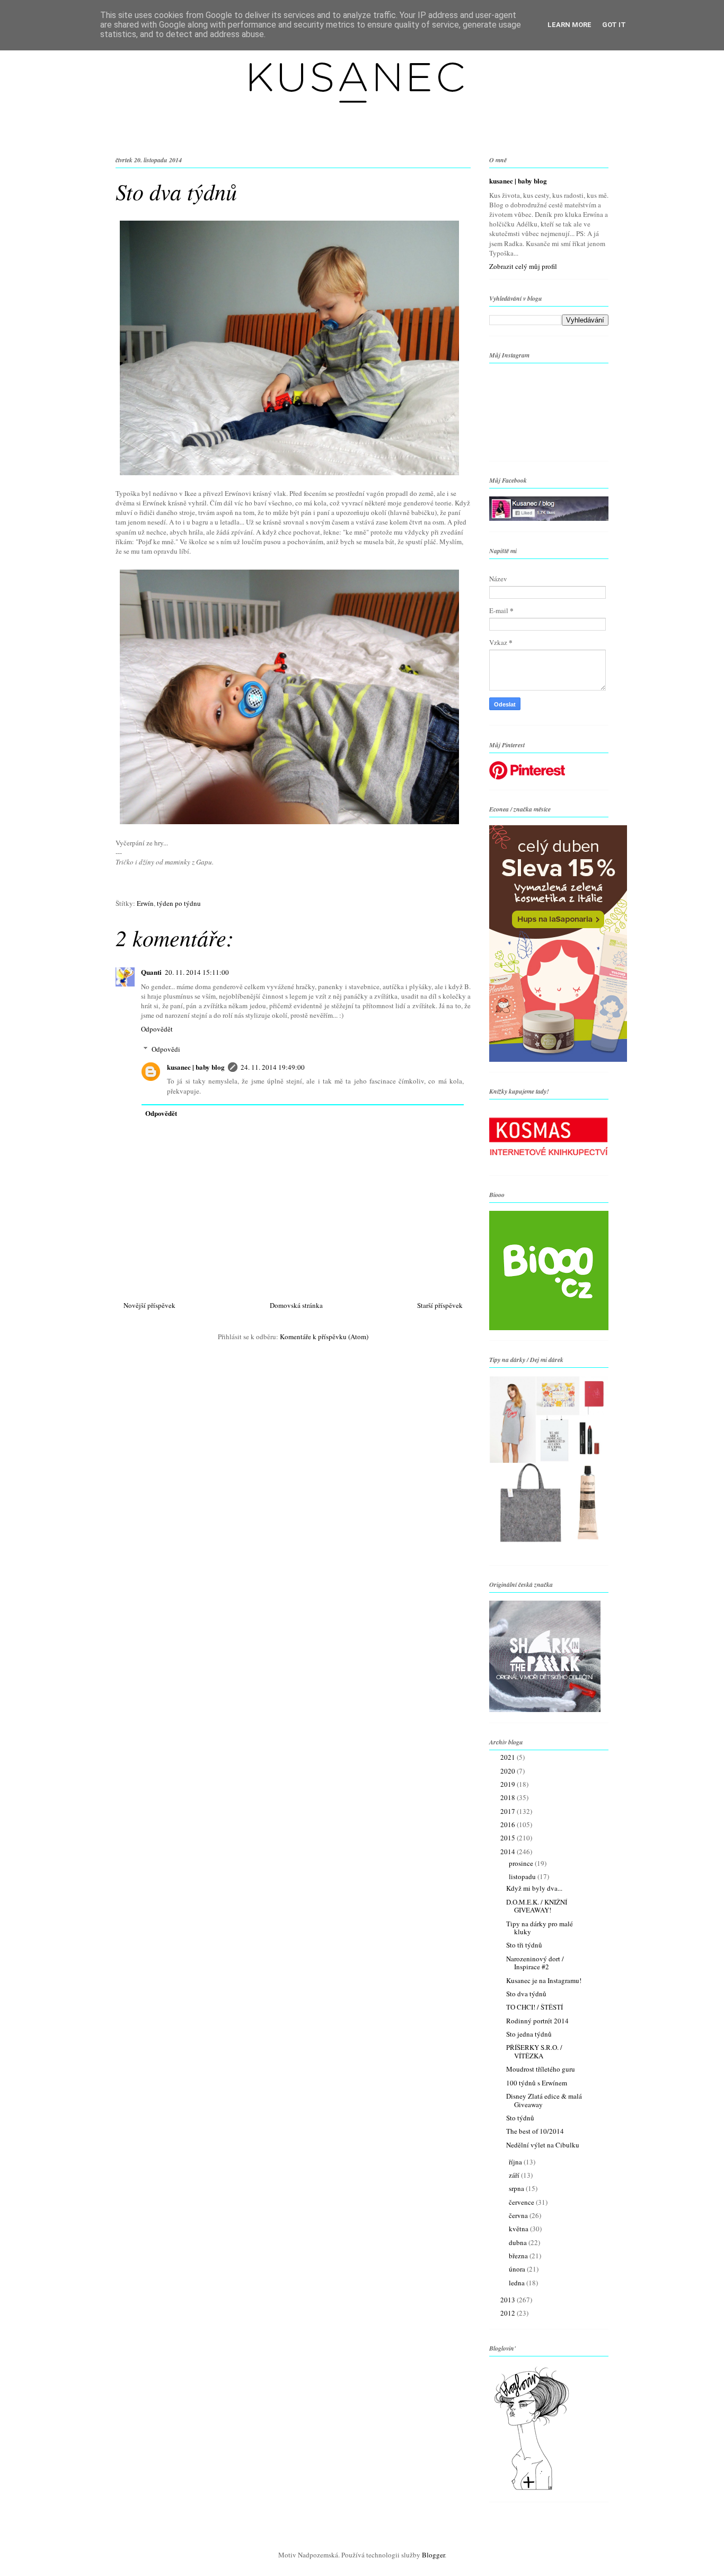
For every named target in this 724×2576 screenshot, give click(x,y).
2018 (509, 1797)
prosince (522, 1863)
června (519, 2215)
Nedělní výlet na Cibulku (543, 2145)
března (519, 2256)
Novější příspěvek (149, 1305)
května (519, 2229)
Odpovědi (166, 1049)
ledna (518, 2283)
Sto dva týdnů (526, 1994)
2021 (509, 1757)
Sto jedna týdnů (529, 2034)
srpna (517, 2188)
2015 (509, 1838)
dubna (519, 2242)
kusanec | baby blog (196, 1067)
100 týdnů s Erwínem (537, 2083)
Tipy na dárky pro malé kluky (540, 1928)
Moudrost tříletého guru (541, 2069)
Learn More (570, 25)
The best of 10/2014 (535, 2131)
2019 (509, 1784)
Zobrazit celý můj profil (523, 266)
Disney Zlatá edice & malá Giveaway (544, 2100)
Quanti (151, 972)
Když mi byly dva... (534, 1888)
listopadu (523, 1876)
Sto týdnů (520, 2118)
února (518, 2269)
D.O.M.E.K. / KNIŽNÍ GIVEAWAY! (537, 1906)
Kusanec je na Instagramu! (544, 1980)
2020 (509, 1771)
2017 (509, 1811)
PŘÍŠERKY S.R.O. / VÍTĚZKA (534, 2051)
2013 (509, 2300)
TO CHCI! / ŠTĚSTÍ (535, 2007)
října (516, 2162)
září (515, 2175)
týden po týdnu (179, 903)
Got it (614, 25)
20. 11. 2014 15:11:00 (197, 972)
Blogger (433, 2555)
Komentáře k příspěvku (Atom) (324, 1337)
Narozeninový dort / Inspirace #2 (535, 1963)
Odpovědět (157, 1029)
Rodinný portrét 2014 (537, 2021)
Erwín (145, 903)
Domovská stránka (296, 1305)
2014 (509, 1852)
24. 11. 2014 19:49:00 (273, 1067)
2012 (509, 2313)
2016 (509, 1824)
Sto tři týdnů (524, 1945)
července (522, 2202)
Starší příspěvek (440, 1305)
